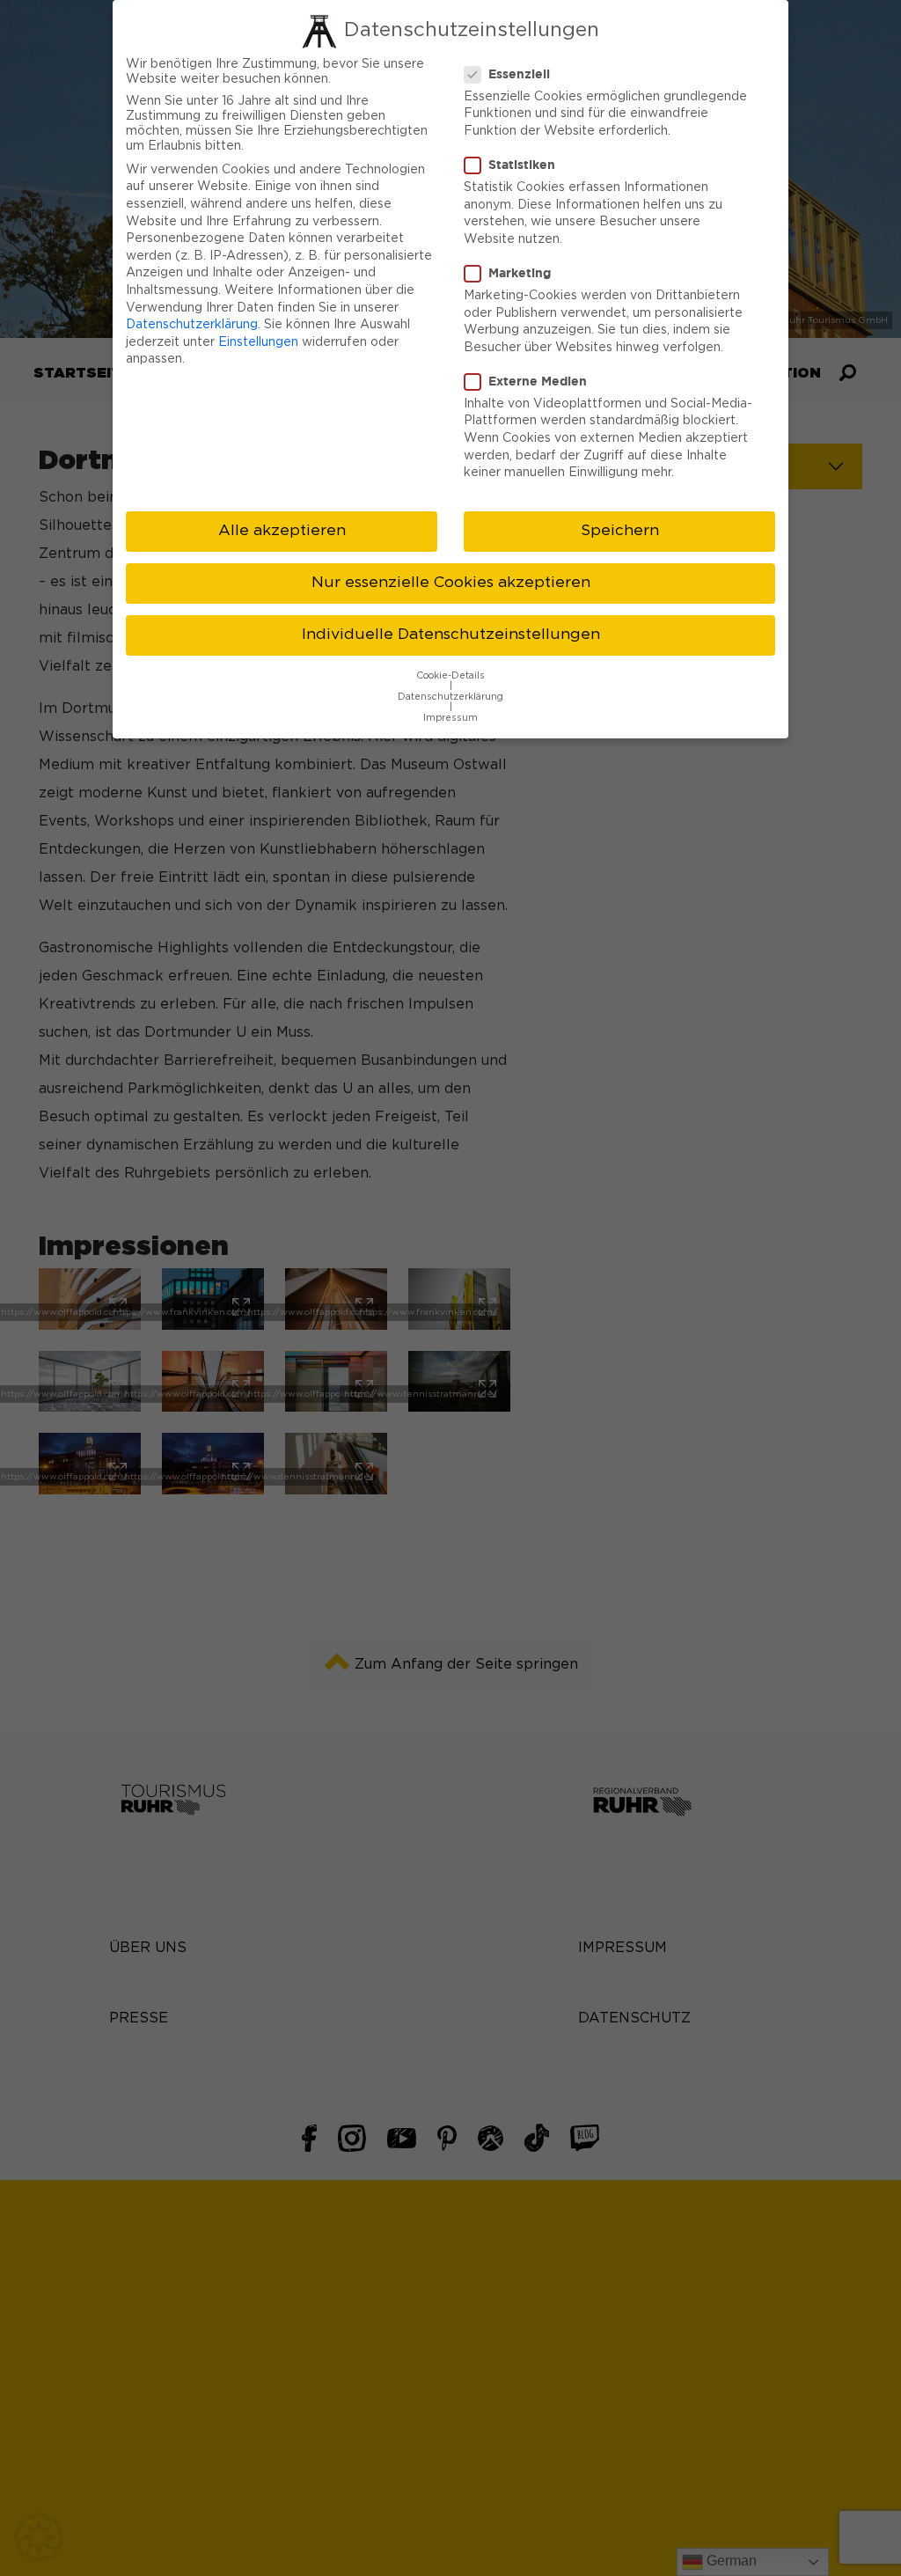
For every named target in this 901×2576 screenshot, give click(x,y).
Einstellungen (258, 342)
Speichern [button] (620, 531)
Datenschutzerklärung (192, 325)
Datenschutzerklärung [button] (450, 697)
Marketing (520, 272)
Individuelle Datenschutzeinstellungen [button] (451, 635)
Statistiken (522, 164)
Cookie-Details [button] (450, 676)
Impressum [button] (450, 718)
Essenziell (519, 73)
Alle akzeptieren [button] (282, 531)
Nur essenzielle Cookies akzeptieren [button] (451, 583)
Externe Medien (538, 381)
